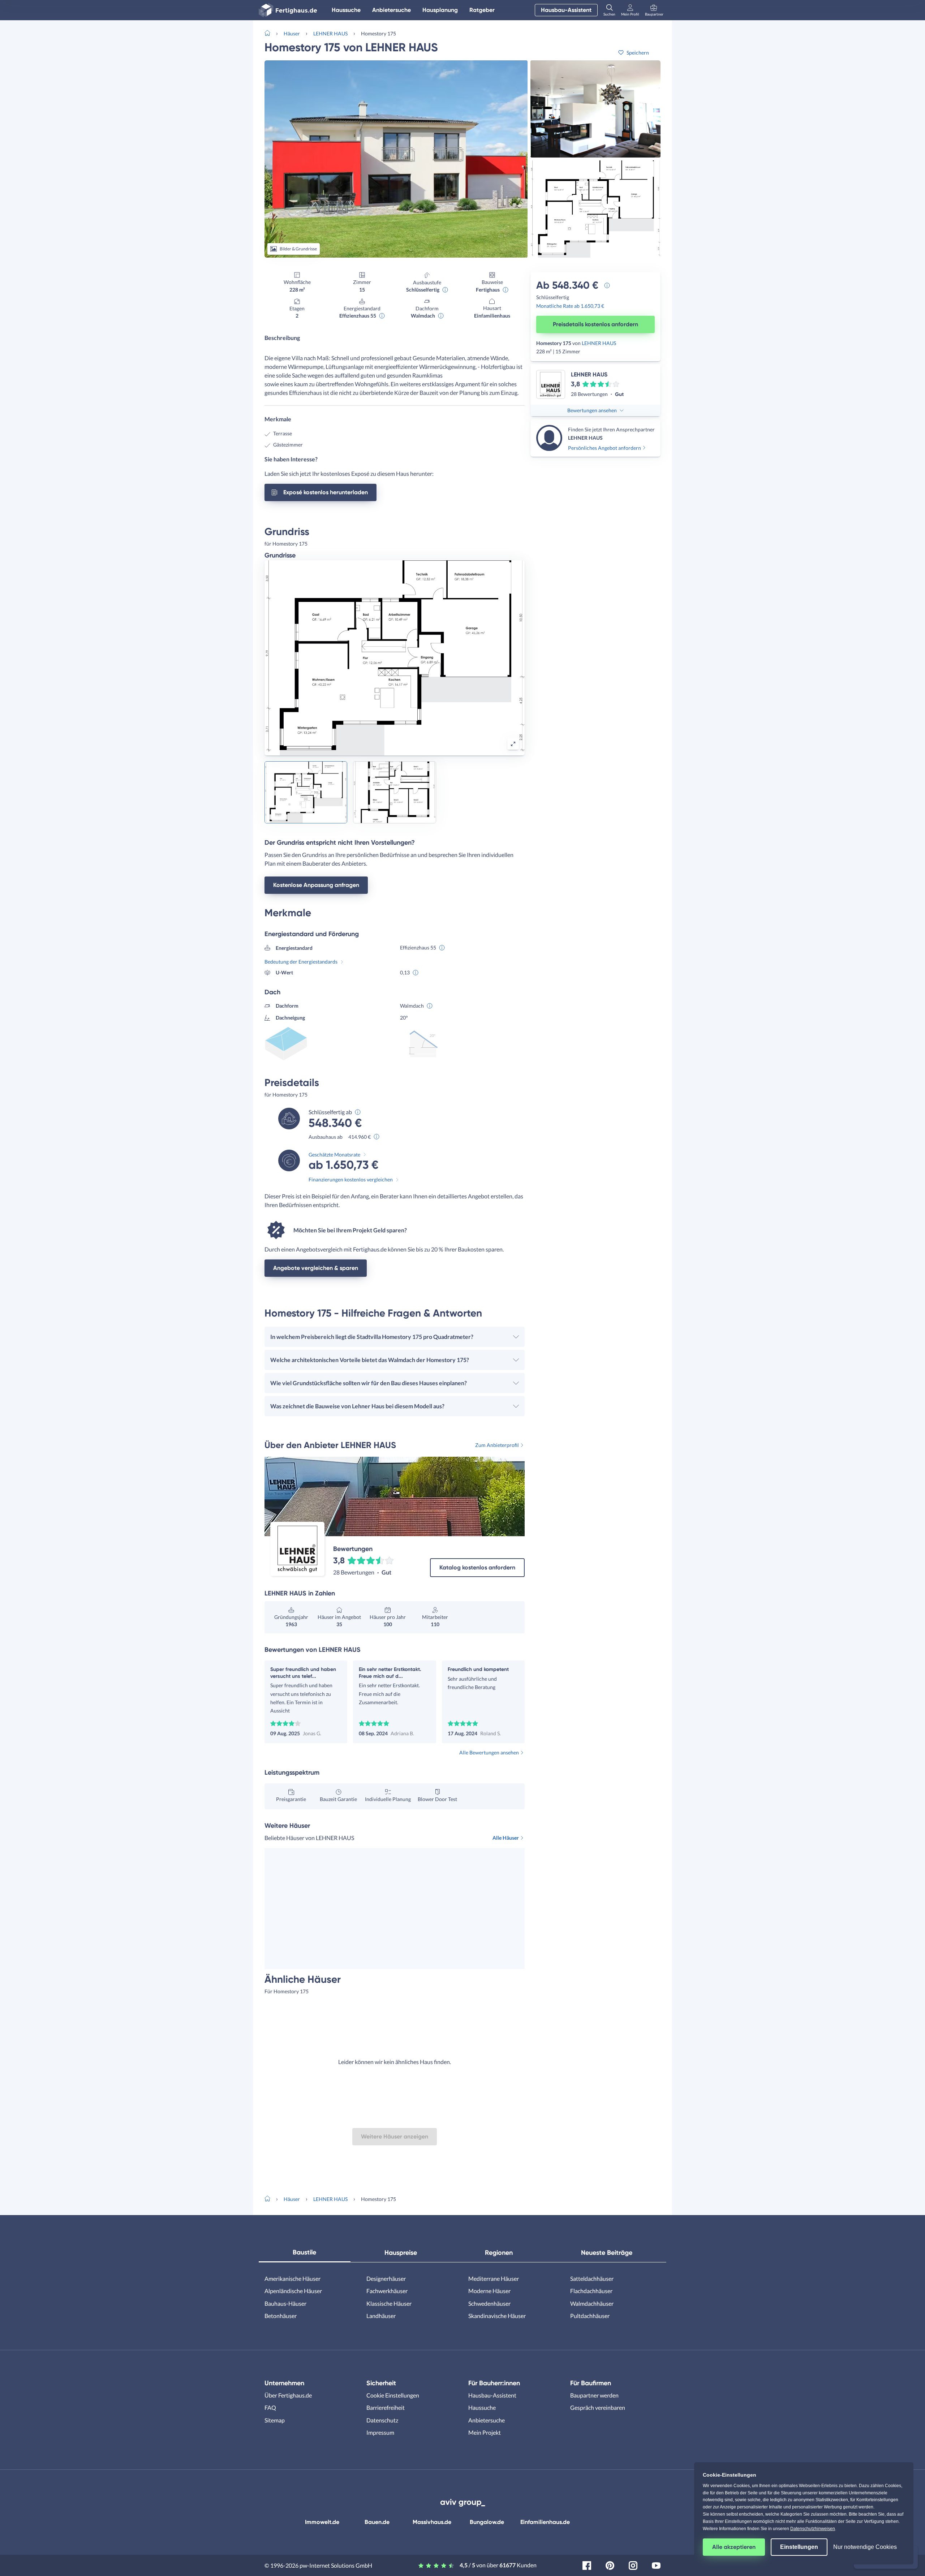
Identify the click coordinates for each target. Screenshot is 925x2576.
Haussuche (346, 10)
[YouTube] (656, 2565)
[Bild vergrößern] (513, 744)
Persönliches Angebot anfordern (605, 448)
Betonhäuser (281, 2316)
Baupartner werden (594, 2395)
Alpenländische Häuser (293, 2291)
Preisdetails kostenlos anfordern (595, 324)
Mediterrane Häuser (494, 2278)
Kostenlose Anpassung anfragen (316, 885)
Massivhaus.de (432, 2522)
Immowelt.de (322, 2522)
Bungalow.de (487, 2522)
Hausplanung (440, 10)
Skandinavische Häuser (497, 2316)
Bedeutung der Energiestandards (301, 962)
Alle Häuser (506, 1838)
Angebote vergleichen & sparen (316, 1268)
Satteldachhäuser (592, 2278)
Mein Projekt (485, 2432)
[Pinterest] (610, 2565)
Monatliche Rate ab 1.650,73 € (570, 306)
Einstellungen (799, 2547)
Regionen (499, 2253)
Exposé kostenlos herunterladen (326, 492)
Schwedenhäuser (489, 2303)
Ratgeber (482, 10)
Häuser (292, 33)
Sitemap (275, 2420)
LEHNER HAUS (330, 33)
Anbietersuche (391, 10)
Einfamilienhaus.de (545, 2522)
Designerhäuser (386, 2278)
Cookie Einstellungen (393, 2395)
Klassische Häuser (389, 2303)
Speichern (638, 53)
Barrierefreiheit (386, 2407)
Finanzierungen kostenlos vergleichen (351, 1179)
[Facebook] (587, 2565)
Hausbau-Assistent (566, 10)
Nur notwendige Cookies (865, 2547)
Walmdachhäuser (592, 2303)
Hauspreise (401, 2253)
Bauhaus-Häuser (285, 2303)
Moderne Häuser (489, 2291)
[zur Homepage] (270, 33)
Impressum (380, 2432)
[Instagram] (633, 2565)
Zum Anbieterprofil (497, 1445)
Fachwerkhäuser (387, 2291)
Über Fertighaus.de (288, 2395)
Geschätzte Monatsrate (334, 1155)
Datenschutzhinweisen (813, 2529)
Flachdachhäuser (591, 2291)
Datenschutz (382, 2420)
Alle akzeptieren (734, 2547)
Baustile (304, 2252)
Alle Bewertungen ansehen (489, 1752)
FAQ (270, 2407)
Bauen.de (377, 2522)
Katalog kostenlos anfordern (477, 1567)
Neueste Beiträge (607, 2253)
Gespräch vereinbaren (598, 2407)
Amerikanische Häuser (292, 2278)
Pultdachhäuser (590, 2316)
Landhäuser (381, 2316)
